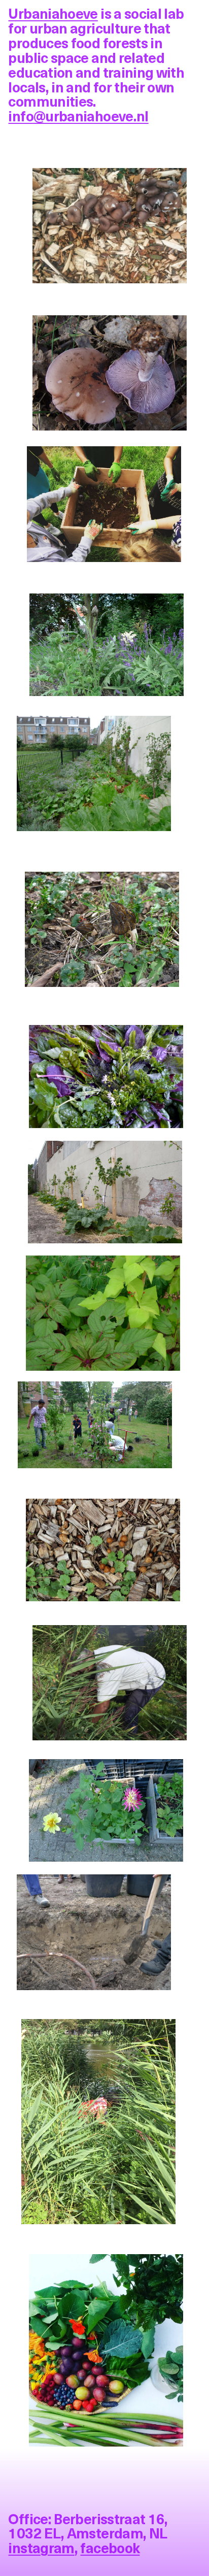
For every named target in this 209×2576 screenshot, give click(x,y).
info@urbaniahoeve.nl (78, 115)
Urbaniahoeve (53, 13)
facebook (110, 2547)
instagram (41, 2547)
